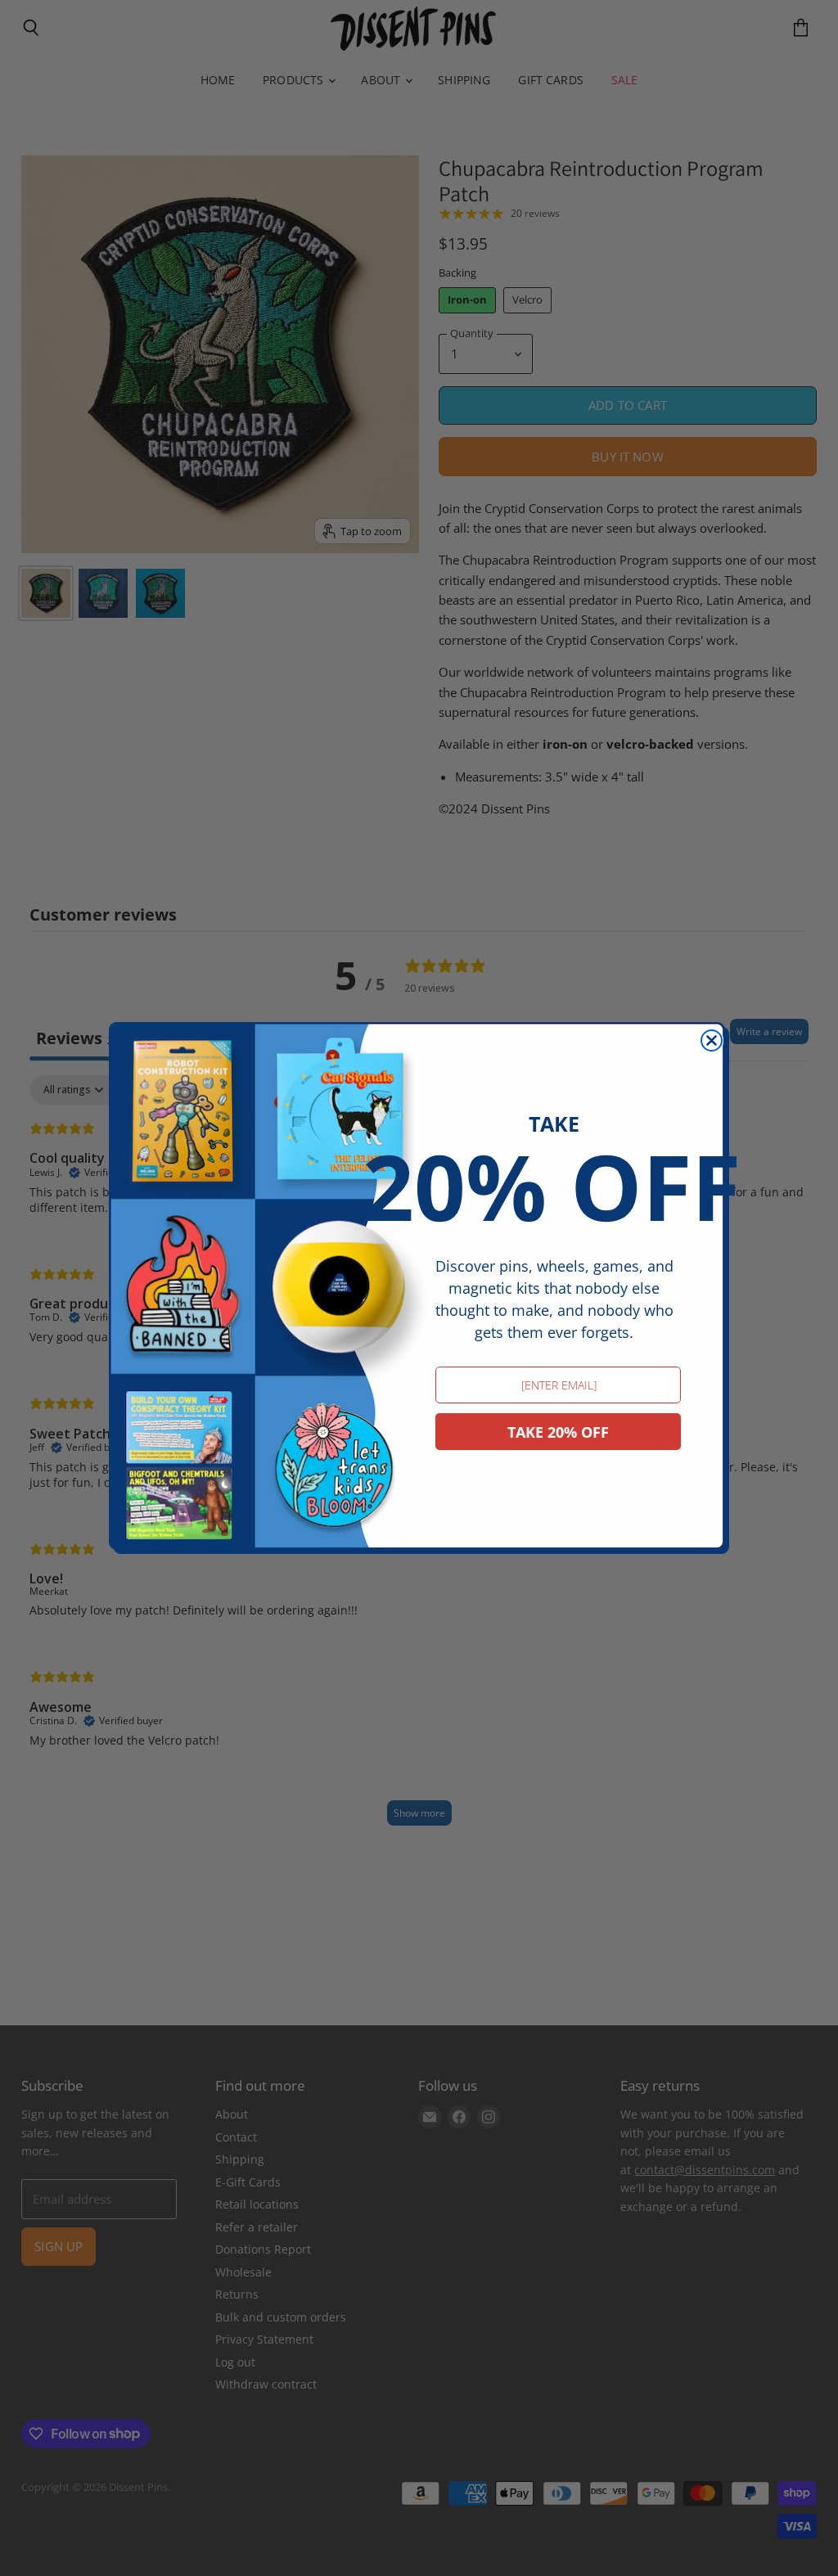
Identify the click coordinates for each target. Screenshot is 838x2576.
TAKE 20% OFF (558, 1432)
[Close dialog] (712, 1040)
